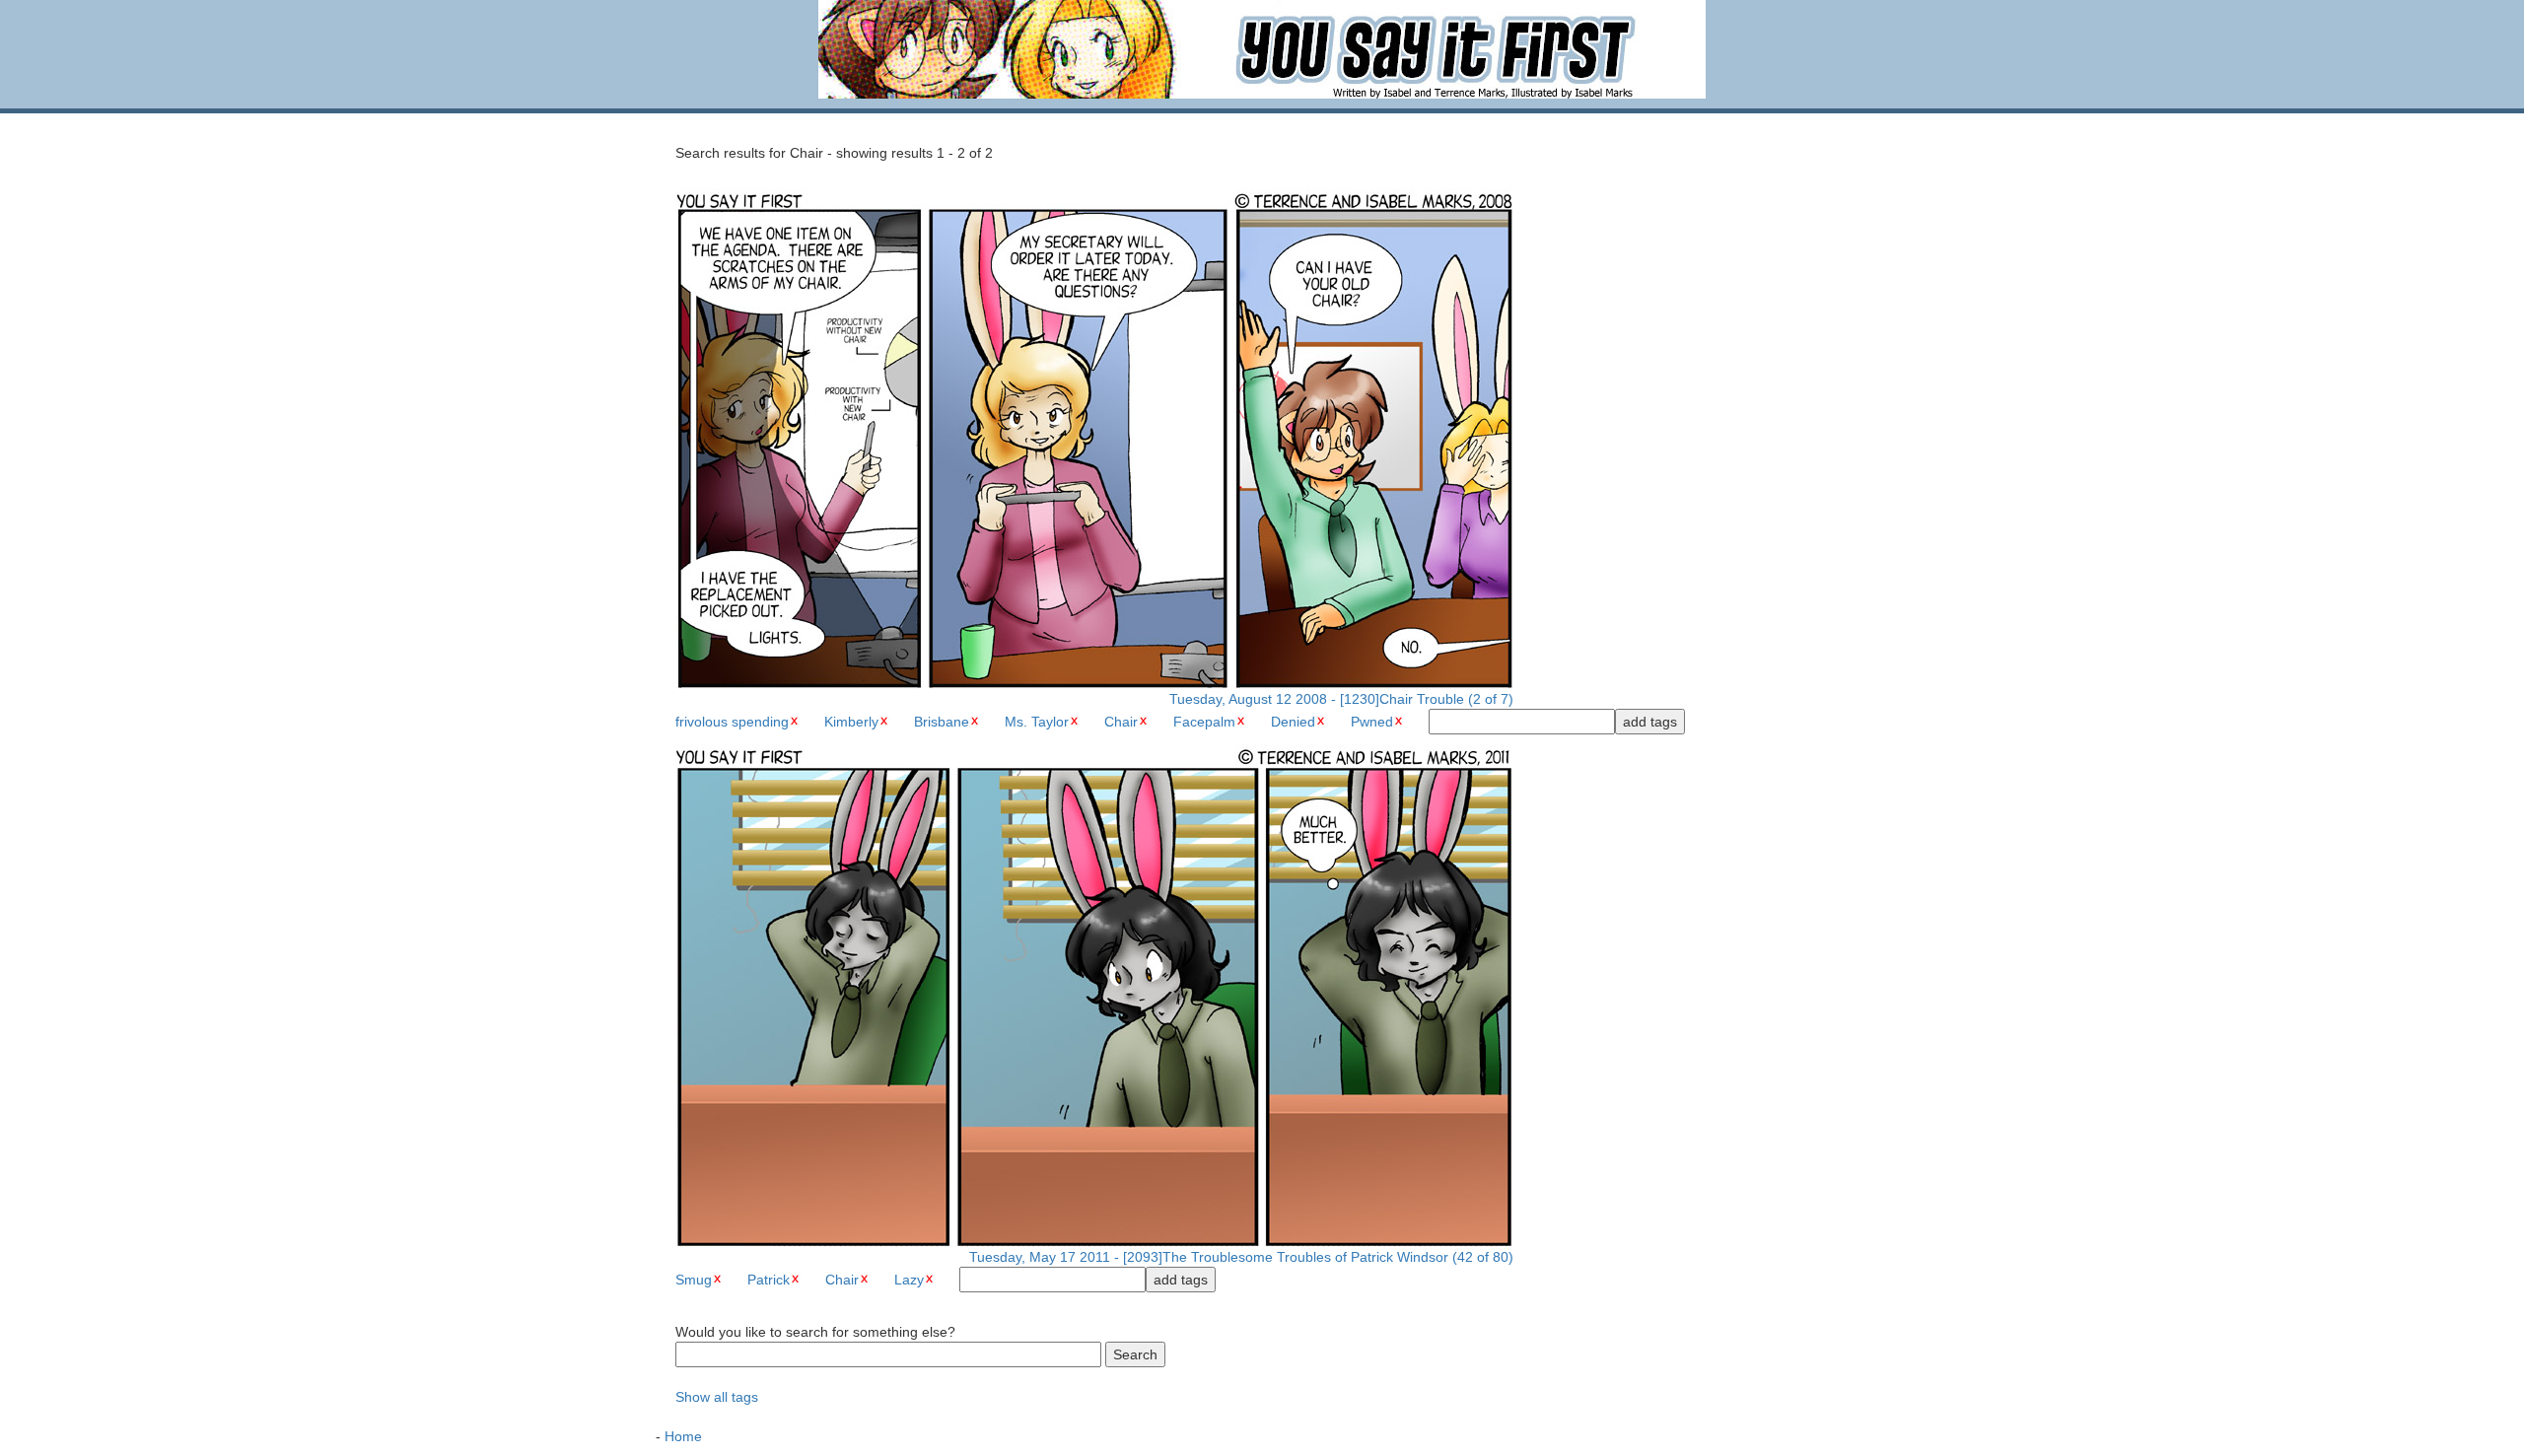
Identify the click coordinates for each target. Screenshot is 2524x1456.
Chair (1121, 722)
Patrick (769, 1280)
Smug (694, 1280)
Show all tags (717, 1397)
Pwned (1372, 722)
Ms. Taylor (1037, 722)
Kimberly (851, 722)
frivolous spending (732, 722)
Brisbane (942, 722)
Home (683, 1436)
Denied (1293, 722)
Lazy (909, 1280)
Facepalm (1204, 722)
